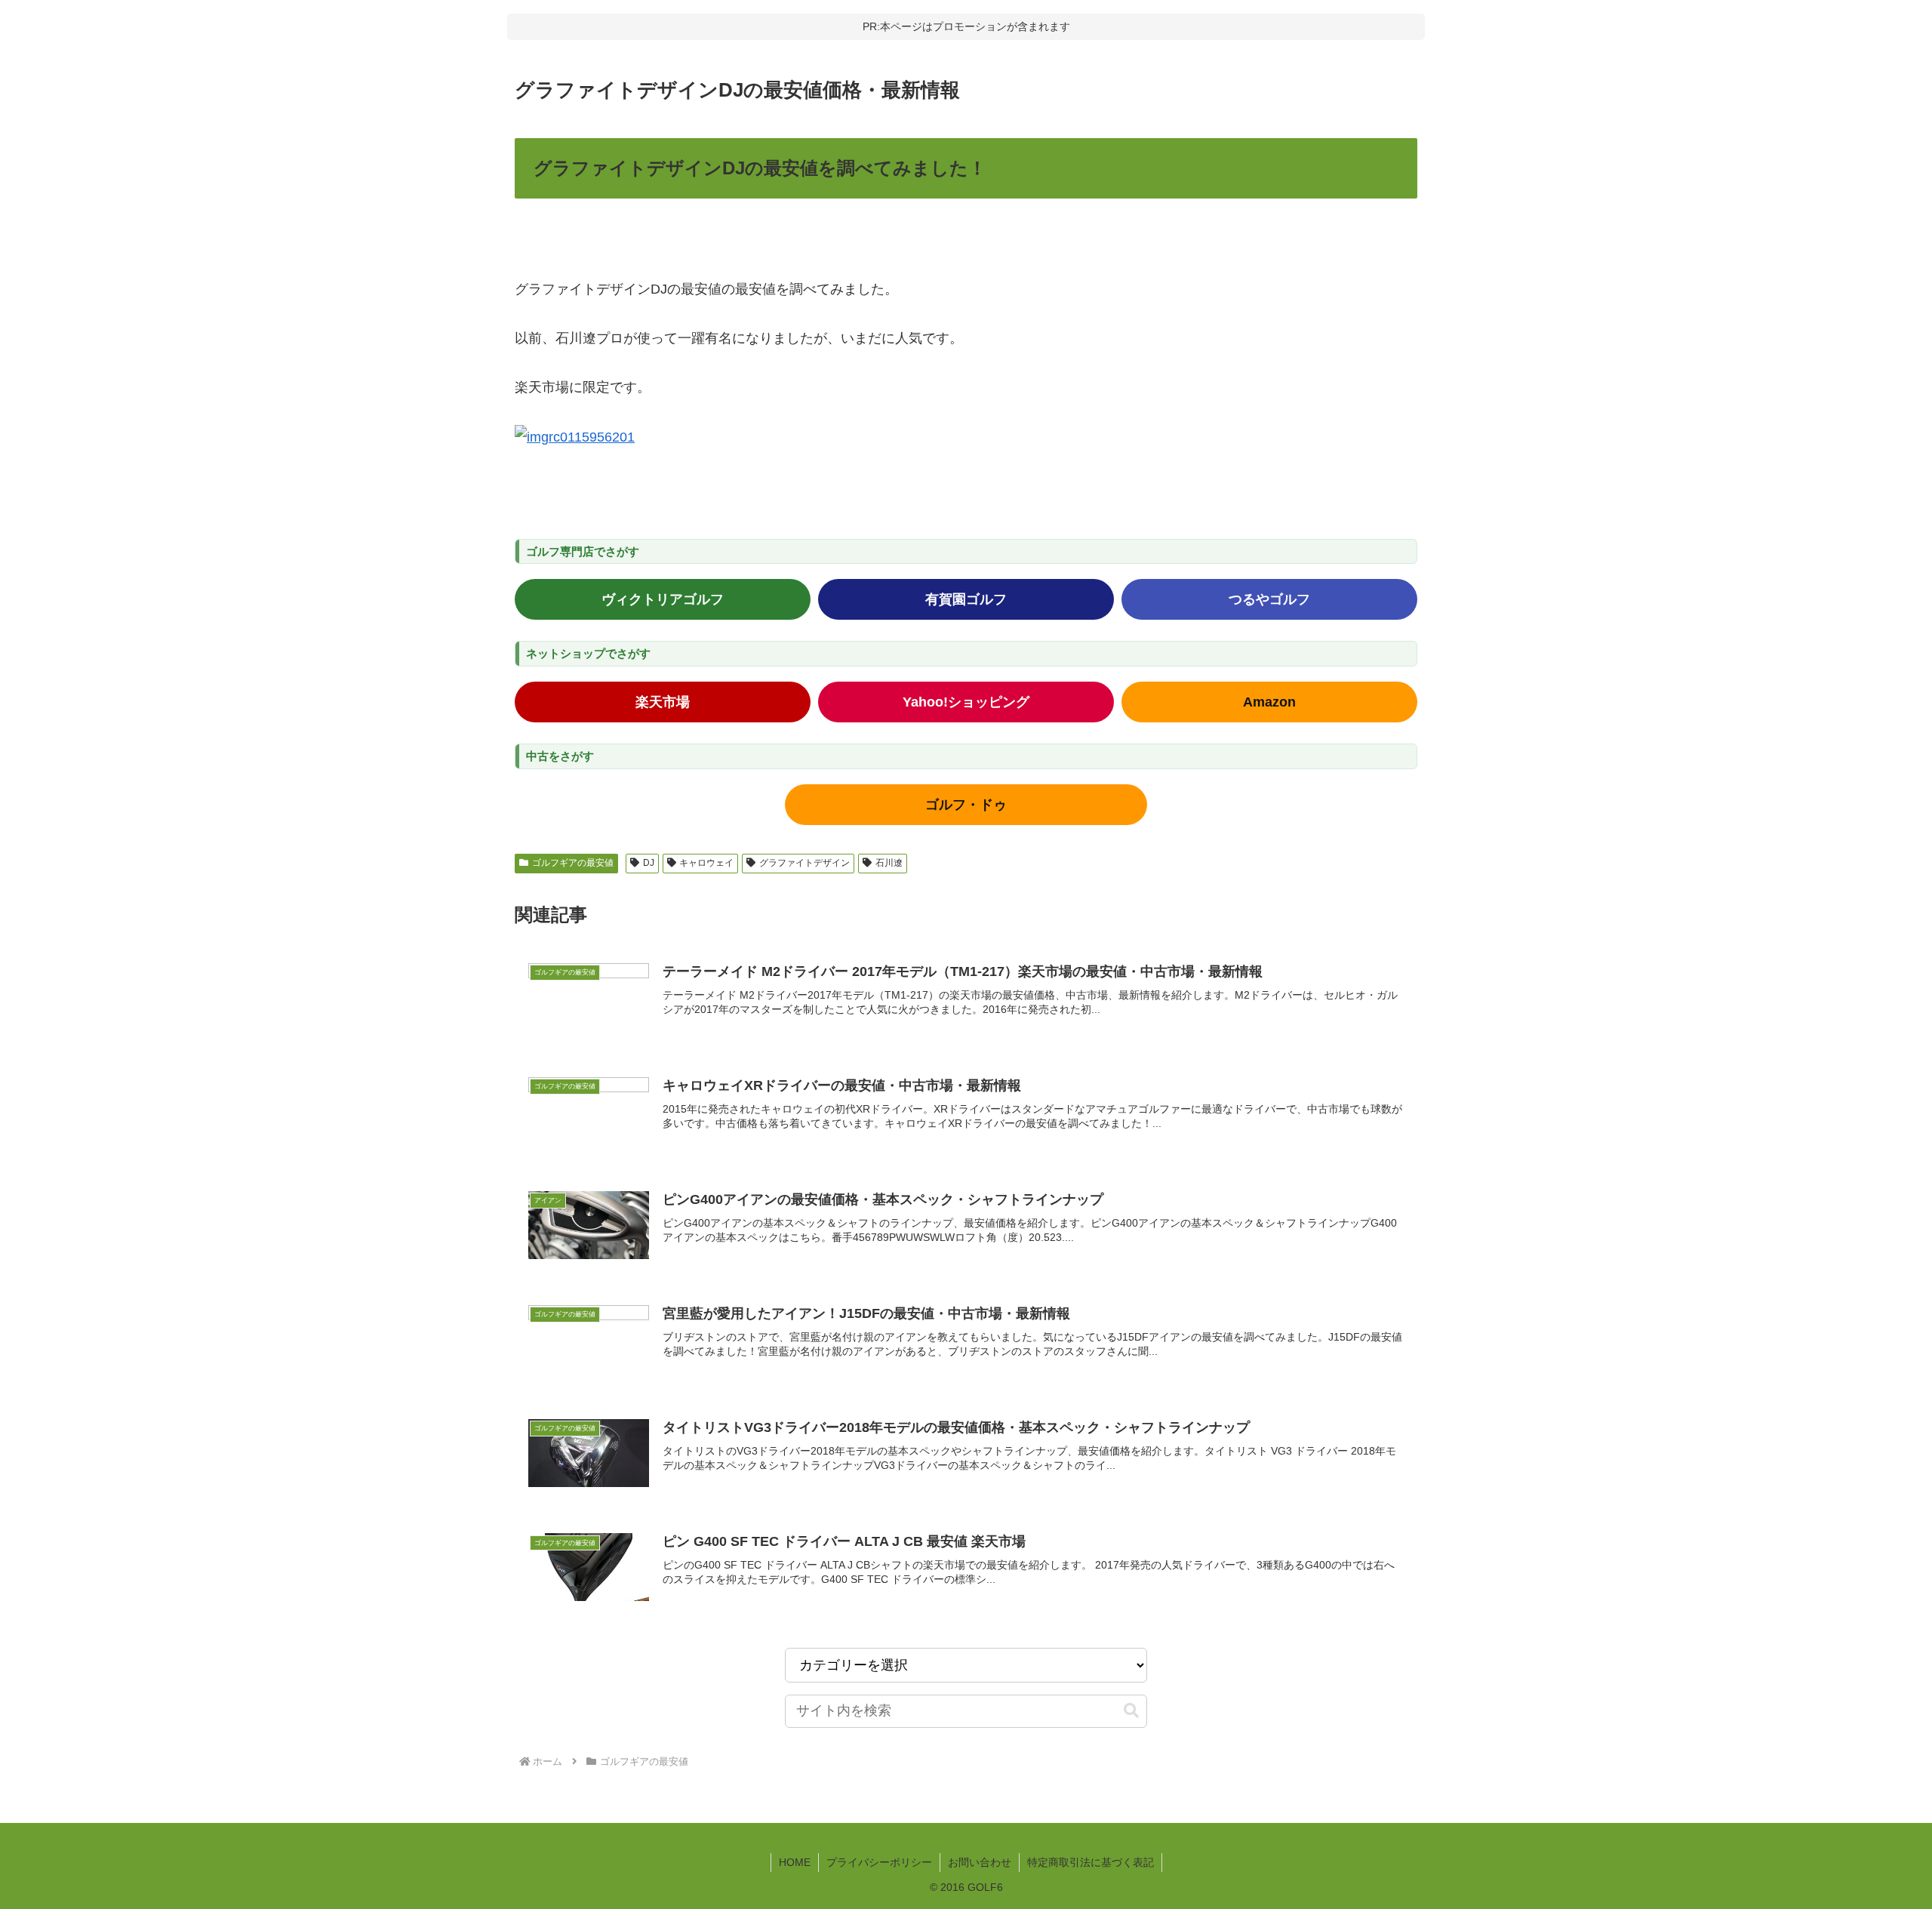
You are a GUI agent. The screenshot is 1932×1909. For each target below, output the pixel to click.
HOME (795, 1862)
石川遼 (889, 863)
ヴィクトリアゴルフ (663, 599)
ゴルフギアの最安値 (573, 863)
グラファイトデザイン (804, 863)
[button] (1131, 1711)
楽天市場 (663, 702)
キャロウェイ (706, 863)
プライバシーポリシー (879, 1862)
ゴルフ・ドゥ (966, 805)
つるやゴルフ (1269, 599)
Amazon (1269, 702)
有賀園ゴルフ (966, 599)
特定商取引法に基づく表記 (1091, 1862)
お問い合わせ (980, 1862)
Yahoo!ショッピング (966, 702)
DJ (649, 863)
